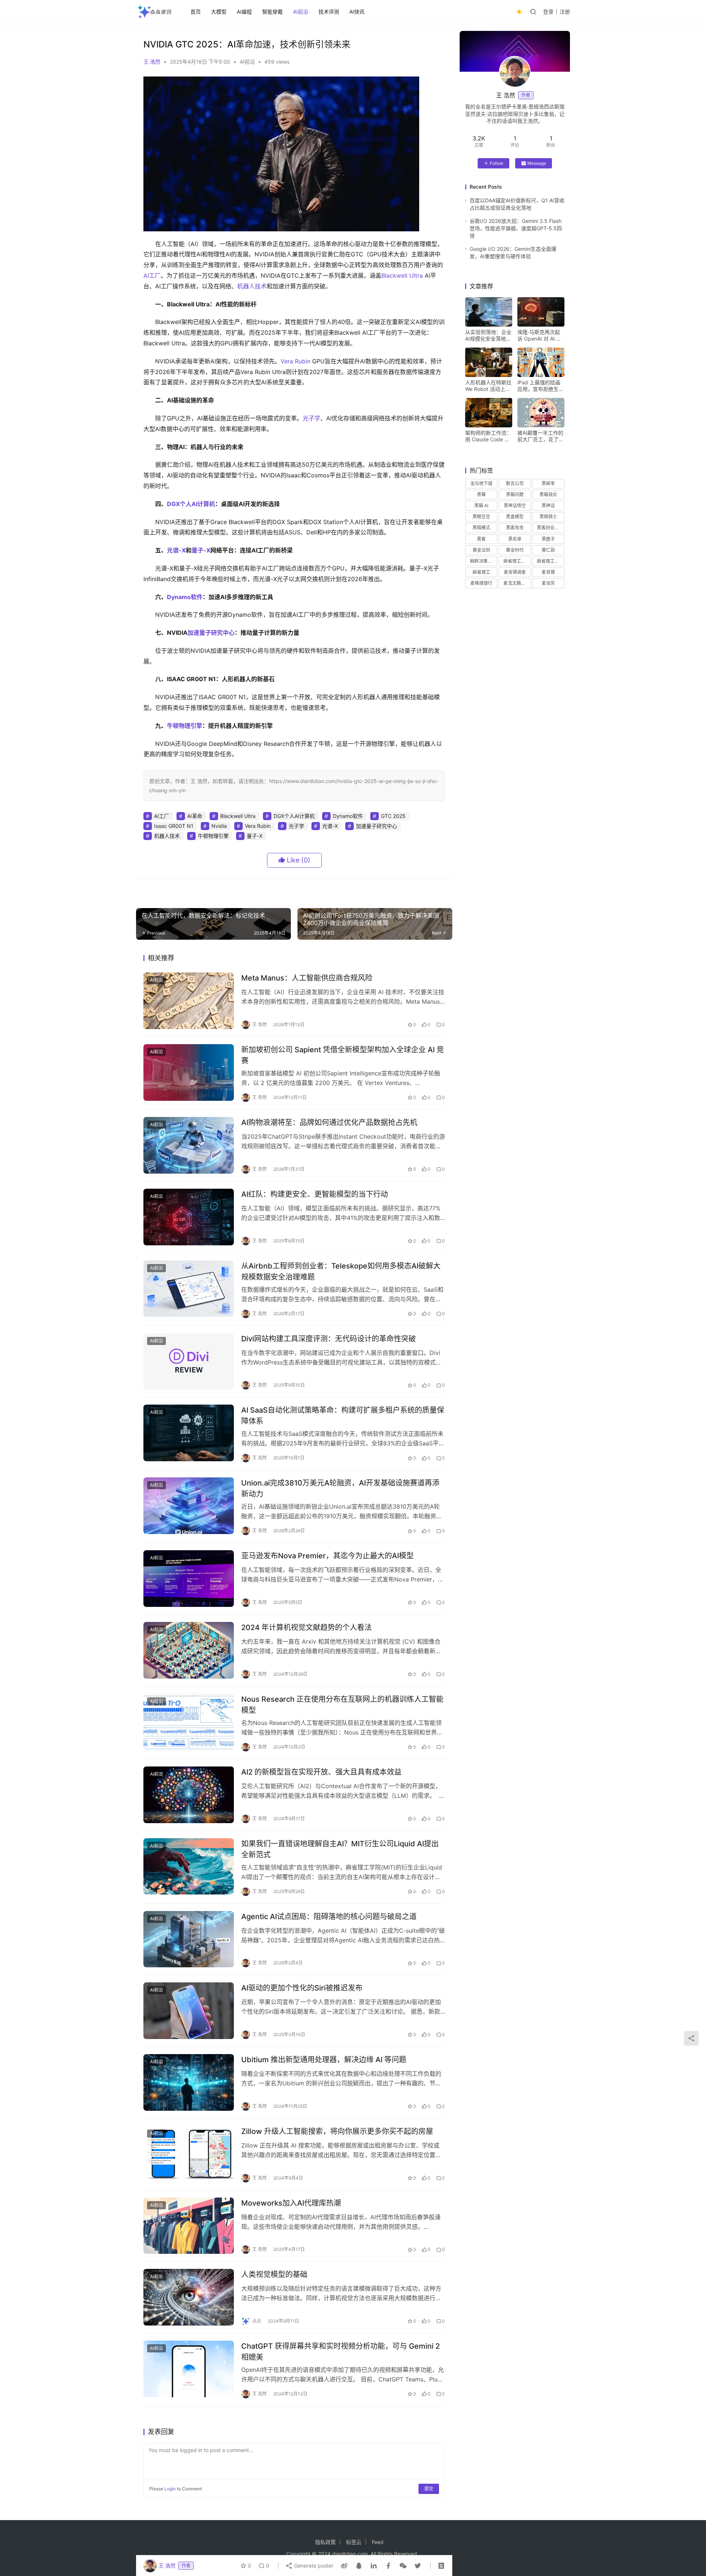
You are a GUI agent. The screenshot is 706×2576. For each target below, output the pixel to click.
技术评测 (329, 12)
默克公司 (515, 483)
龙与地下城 (481, 483)
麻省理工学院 (550, 561)
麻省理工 (481, 572)
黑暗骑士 (548, 517)
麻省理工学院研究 (517, 561)
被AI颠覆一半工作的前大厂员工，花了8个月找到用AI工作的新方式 (540, 436)
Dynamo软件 (185, 597)
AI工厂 (152, 275)
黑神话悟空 (515, 506)
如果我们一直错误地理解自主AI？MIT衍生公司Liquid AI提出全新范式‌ (340, 1849)
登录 (548, 12)
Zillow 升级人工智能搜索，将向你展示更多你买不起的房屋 (337, 2131)
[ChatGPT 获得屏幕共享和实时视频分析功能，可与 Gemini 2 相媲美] (189, 2369)
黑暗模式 (481, 528)
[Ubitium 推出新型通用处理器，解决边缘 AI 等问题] (189, 2082)
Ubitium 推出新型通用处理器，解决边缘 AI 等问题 (324, 2060)
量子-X (201, 550)
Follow (497, 163)
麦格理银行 (481, 583)
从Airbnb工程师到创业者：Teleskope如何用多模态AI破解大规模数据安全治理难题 (341, 1271)
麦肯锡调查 (515, 572)
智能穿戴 (272, 12)
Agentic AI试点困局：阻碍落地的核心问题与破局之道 (329, 1917)
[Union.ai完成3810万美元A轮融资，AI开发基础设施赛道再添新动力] (189, 1506)
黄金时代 (515, 550)
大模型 (219, 12)
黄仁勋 (548, 550)
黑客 (481, 539)
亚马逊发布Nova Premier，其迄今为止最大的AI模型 (327, 1556)
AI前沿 (301, 12)
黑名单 (515, 539)
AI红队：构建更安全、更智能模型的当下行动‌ (315, 1194)
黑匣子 (548, 539)
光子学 (311, 418)
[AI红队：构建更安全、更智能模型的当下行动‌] (189, 1217)
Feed (378, 2542)
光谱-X (176, 550)
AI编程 (244, 12)
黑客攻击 (515, 528)
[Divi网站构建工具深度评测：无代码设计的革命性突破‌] (189, 1362)
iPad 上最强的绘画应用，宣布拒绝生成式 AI (541, 386)
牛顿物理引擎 (185, 726)
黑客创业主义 (550, 528)
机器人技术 (252, 286)
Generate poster (313, 2566)
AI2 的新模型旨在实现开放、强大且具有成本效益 (321, 1772)
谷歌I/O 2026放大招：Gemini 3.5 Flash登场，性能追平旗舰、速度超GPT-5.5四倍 (516, 228)
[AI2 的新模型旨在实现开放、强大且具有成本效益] (189, 1795)
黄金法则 (481, 550)
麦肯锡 (548, 572)
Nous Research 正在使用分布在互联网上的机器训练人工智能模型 (342, 1705)
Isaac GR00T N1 (174, 826)
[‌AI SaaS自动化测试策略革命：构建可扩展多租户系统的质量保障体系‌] (189, 1433)
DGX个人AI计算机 (191, 504)
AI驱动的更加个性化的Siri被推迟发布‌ (302, 1988)
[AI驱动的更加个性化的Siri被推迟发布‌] (189, 2011)
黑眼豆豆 (481, 517)
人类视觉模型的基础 (274, 2274)
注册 (565, 12)
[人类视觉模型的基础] (189, 2297)
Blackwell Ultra (402, 275)
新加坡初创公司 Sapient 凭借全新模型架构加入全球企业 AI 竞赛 (343, 1055)
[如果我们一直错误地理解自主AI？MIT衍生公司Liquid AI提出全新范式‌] (189, 1867)
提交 (429, 2489)
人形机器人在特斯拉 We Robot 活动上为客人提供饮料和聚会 (488, 386)
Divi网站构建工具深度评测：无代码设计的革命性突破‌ (329, 1339)
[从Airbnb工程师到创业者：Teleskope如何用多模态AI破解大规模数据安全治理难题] (189, 1289)
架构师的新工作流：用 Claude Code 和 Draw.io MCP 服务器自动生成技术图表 (488, 436)
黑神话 (548, 506)
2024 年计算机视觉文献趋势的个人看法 (306, 1627)
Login (170, 2489)
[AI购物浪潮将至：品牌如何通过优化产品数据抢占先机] (189, 1145)
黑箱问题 (515, 494)
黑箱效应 (548, 494)
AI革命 (195, 816)
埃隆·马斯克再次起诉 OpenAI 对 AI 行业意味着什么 (539, 335)
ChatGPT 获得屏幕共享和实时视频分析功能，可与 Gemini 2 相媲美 (340, 2351)
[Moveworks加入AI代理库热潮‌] (189, 2226)
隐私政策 (325, 2542)
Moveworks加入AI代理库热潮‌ (291, 2203)
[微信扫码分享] (403, 2566)
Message (537, 163)
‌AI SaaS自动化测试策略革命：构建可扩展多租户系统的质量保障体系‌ (343, 1415)
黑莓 (481, 494)
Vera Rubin (295, 361)
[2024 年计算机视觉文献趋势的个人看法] (189, 1650)
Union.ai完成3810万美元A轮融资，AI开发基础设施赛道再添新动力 (340, 1488)
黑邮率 (548, 483)
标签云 (354, 2542)
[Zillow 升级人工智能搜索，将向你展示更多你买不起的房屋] (189, 2154)
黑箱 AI (481, 506)
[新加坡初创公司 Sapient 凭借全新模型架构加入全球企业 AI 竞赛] (189, 1072)
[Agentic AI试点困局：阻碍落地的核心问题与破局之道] (189, 1939)
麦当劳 (548, 583)
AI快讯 (357, 12)
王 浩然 (152, 62)
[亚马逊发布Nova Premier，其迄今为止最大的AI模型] (189, 1579)
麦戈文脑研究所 (517, 583)
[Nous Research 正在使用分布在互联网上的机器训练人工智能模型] (189, 1722)
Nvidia (219, 826)
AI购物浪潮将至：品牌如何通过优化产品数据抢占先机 (329, 1122)
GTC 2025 (393, 816)
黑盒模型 (515, 517)
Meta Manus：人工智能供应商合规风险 (307, 978)
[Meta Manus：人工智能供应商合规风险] (189, 1001)
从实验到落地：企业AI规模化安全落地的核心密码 (488, 335)
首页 (196, 12)
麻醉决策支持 (483, 561)
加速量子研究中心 (211, 633)
